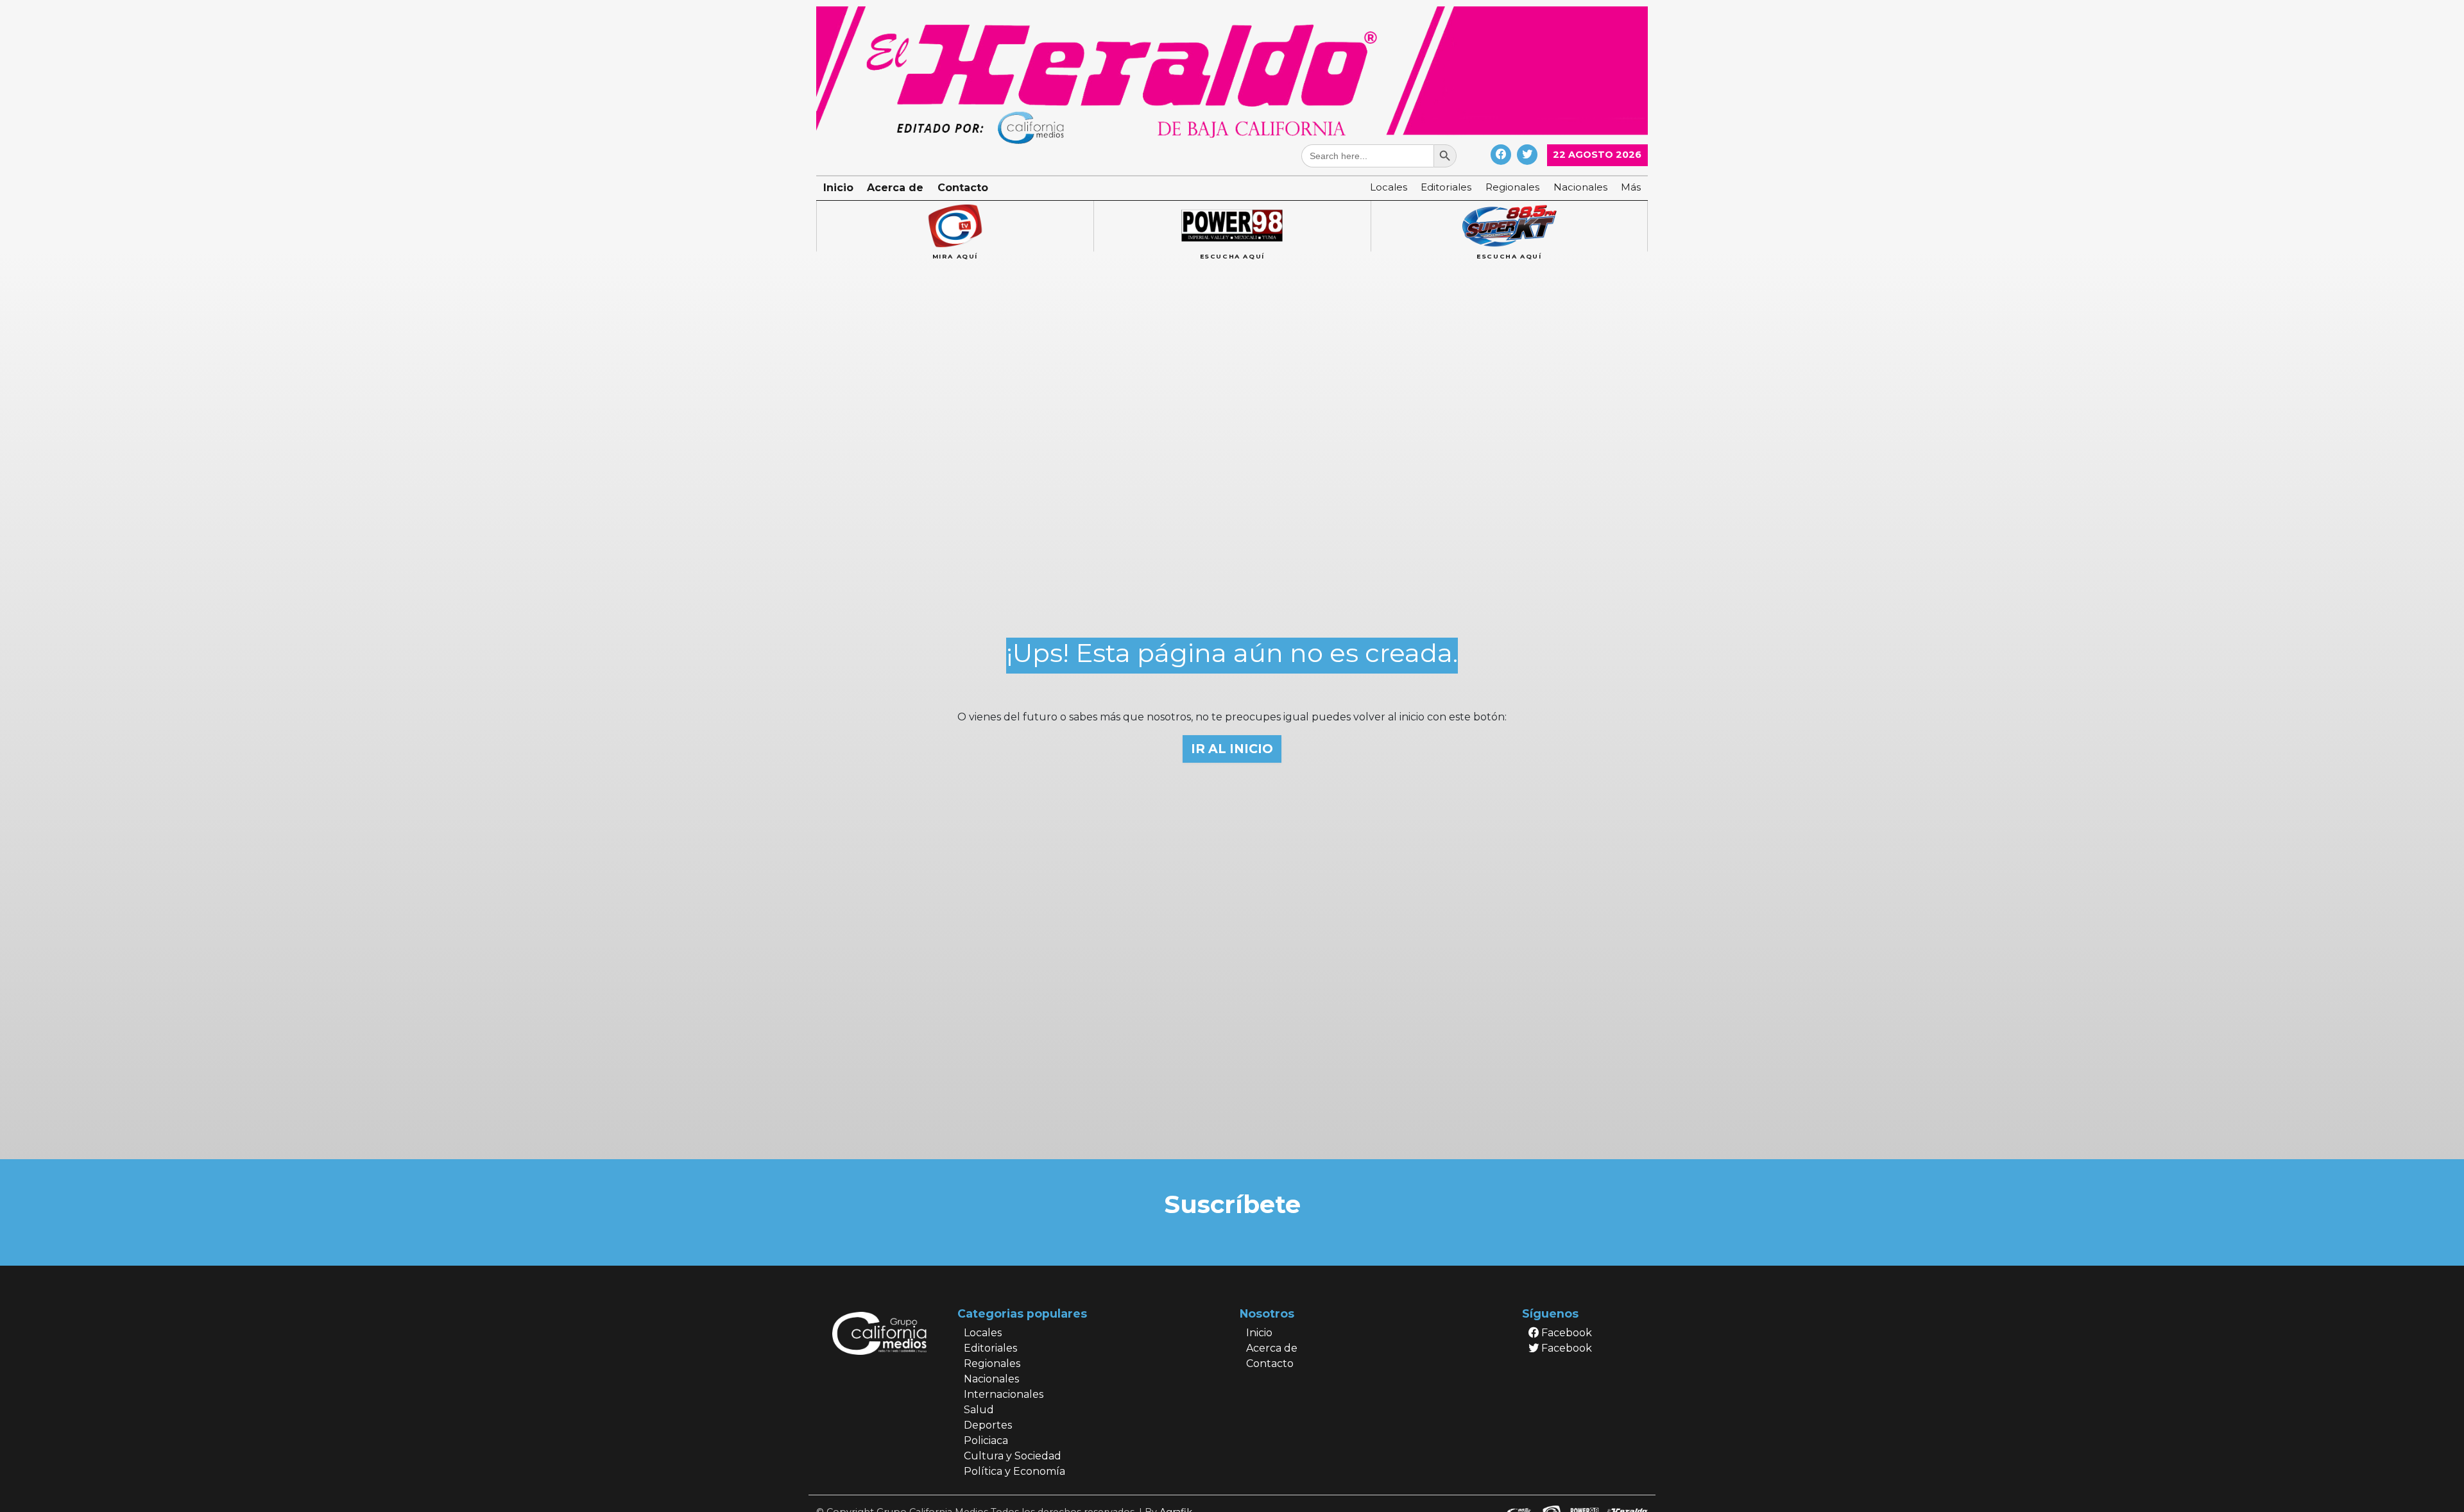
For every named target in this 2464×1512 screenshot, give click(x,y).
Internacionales (1004, 1394)
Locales (1389, 187)
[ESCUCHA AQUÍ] (1232, 226)
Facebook (1565, 1333)
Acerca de (895, 188)
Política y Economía (1014, 1471)
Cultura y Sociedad (1013, 1456)
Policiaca (986, 1440)
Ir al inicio (1232, 749)
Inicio (838, 188)
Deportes (988, 1425)
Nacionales (1580, 187)
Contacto (963, 188)
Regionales (1512, 187)
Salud (979, 1410)
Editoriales (1446, 187)
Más (1631, 187)
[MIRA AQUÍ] (955, 226)
